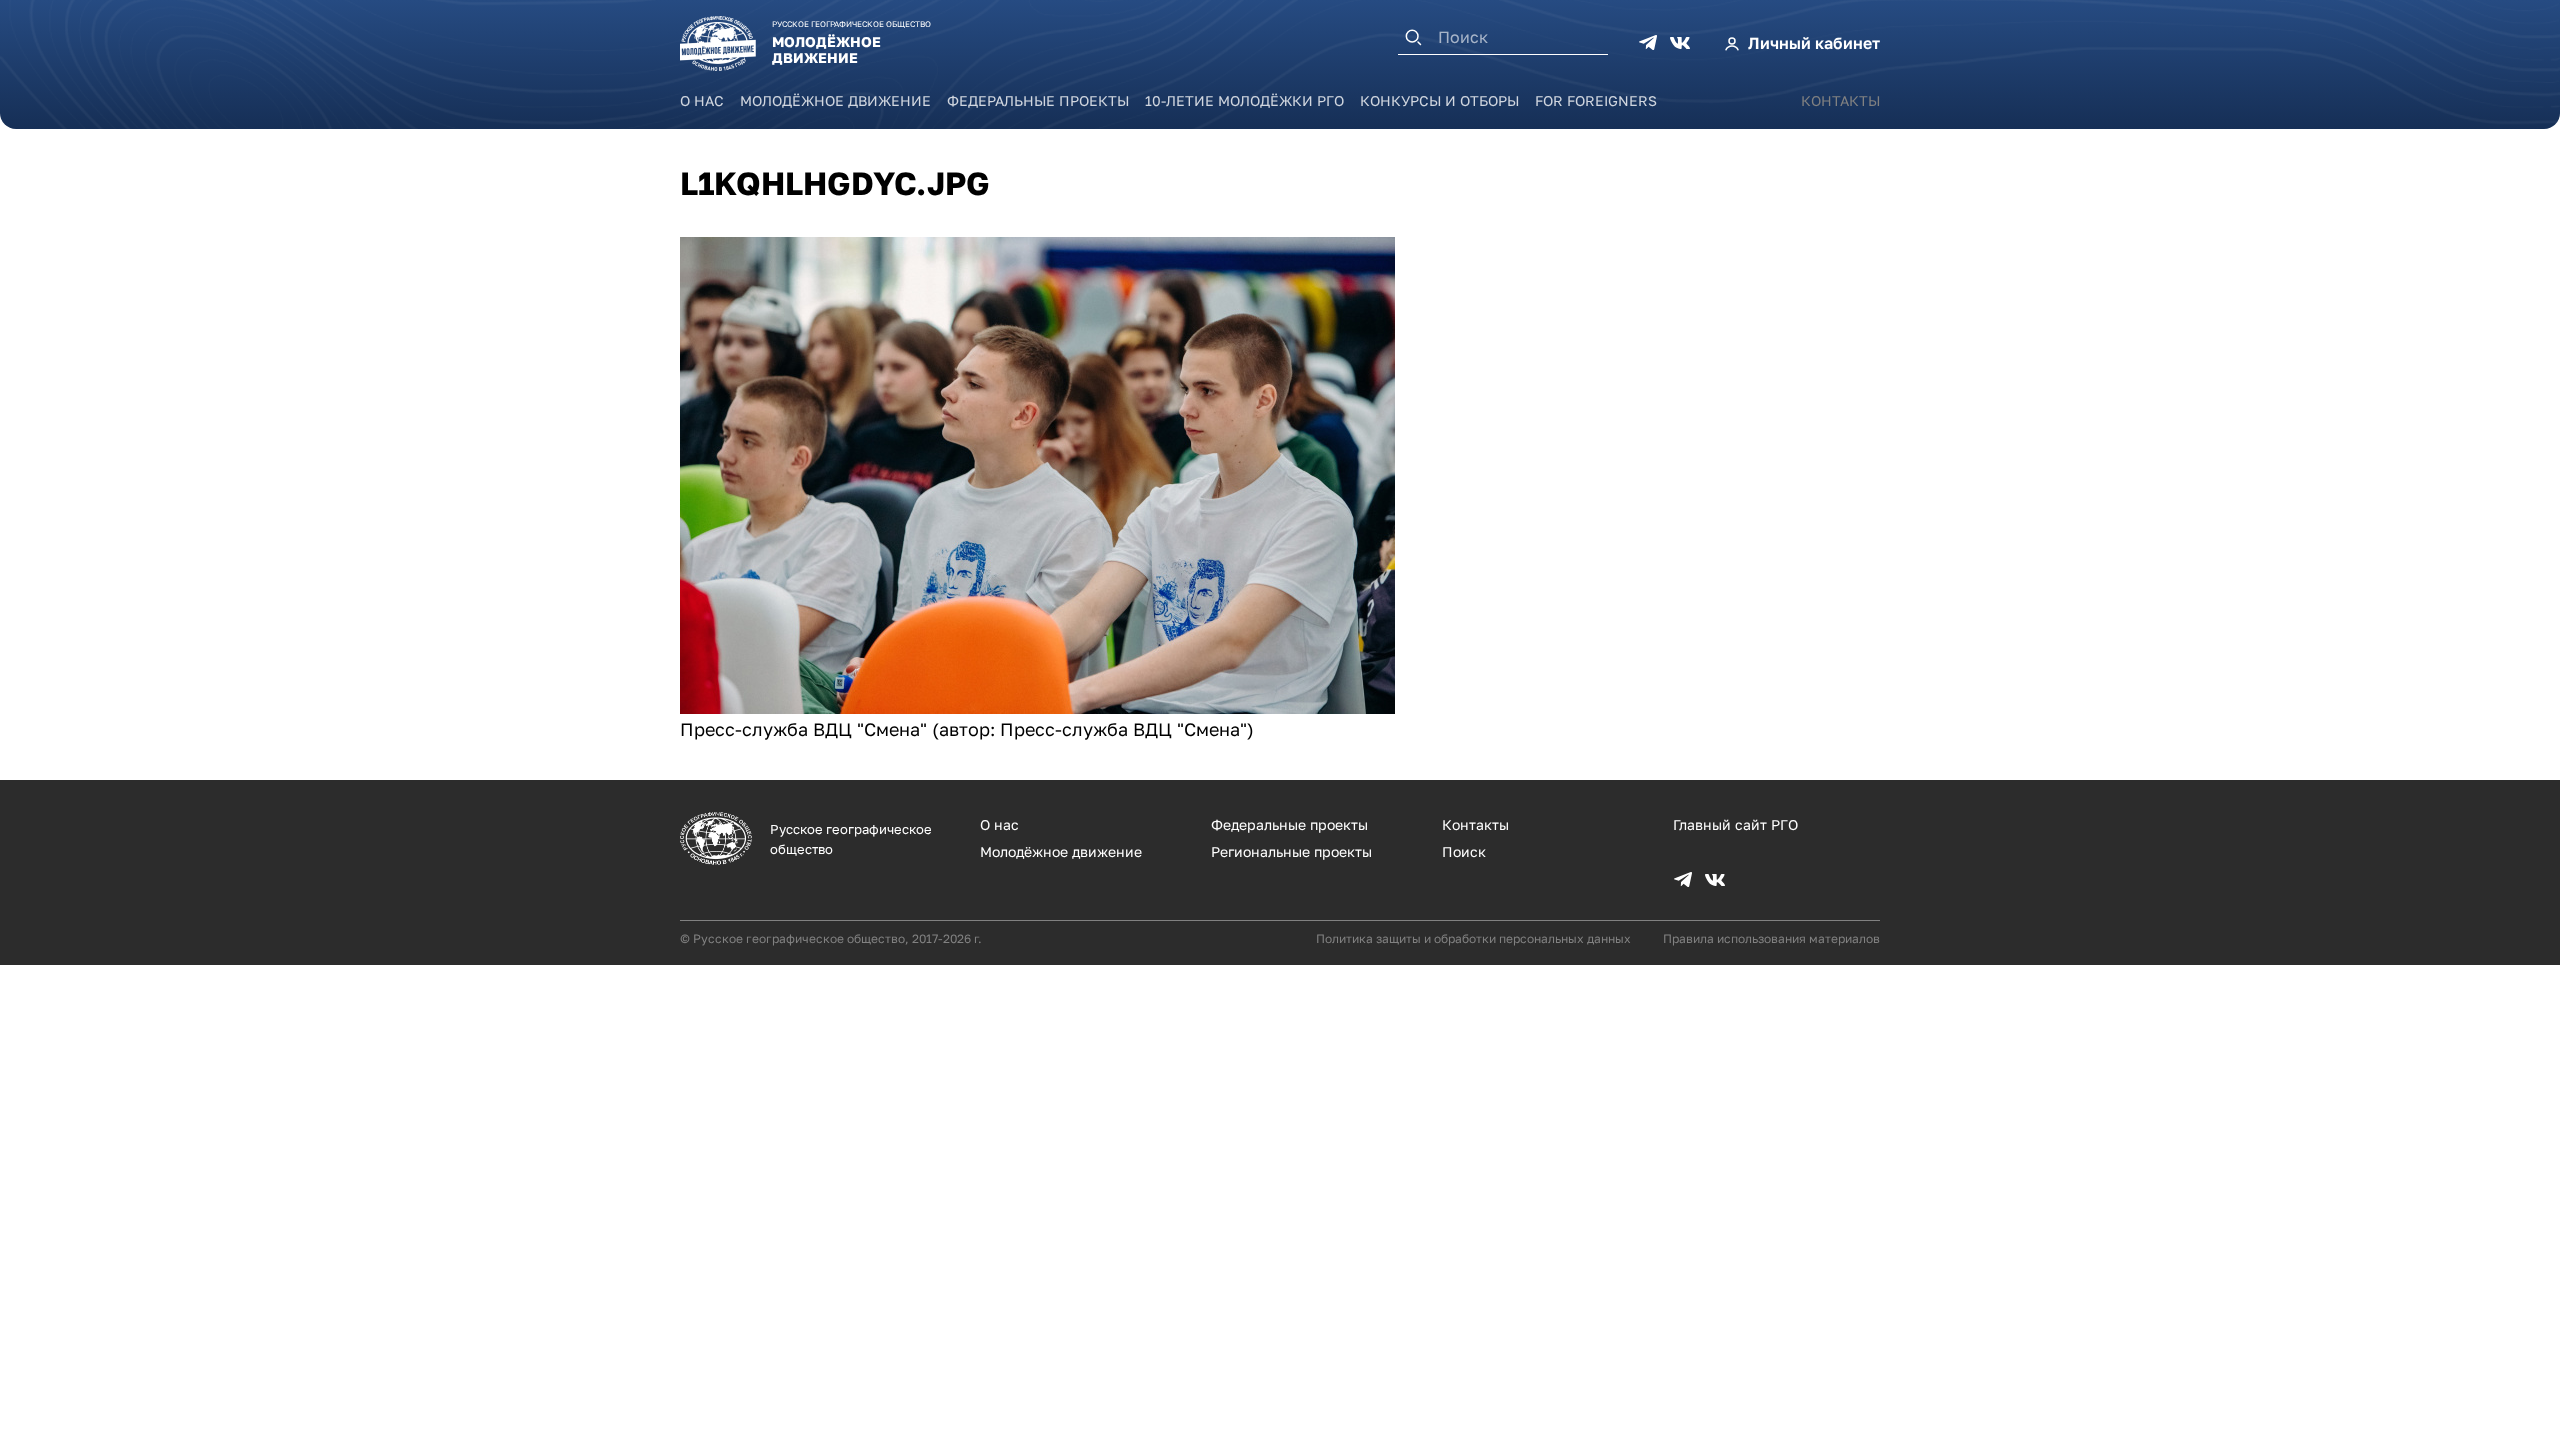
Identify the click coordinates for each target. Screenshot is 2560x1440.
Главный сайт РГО (1735, 824)
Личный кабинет (1814, 43)
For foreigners (1596, 100)
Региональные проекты (1291, 851)
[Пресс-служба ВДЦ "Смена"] (1037, 707)
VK (1680, 43)
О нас (702, 100)
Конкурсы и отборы (1439, 100)
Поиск (1464, 851)
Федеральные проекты (1038, 100)
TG (1648, 43)
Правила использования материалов (1771, 938)
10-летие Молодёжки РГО (1244, 100)
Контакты (1840, 100)
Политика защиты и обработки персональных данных (1473, 938)
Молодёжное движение (835, 100)
